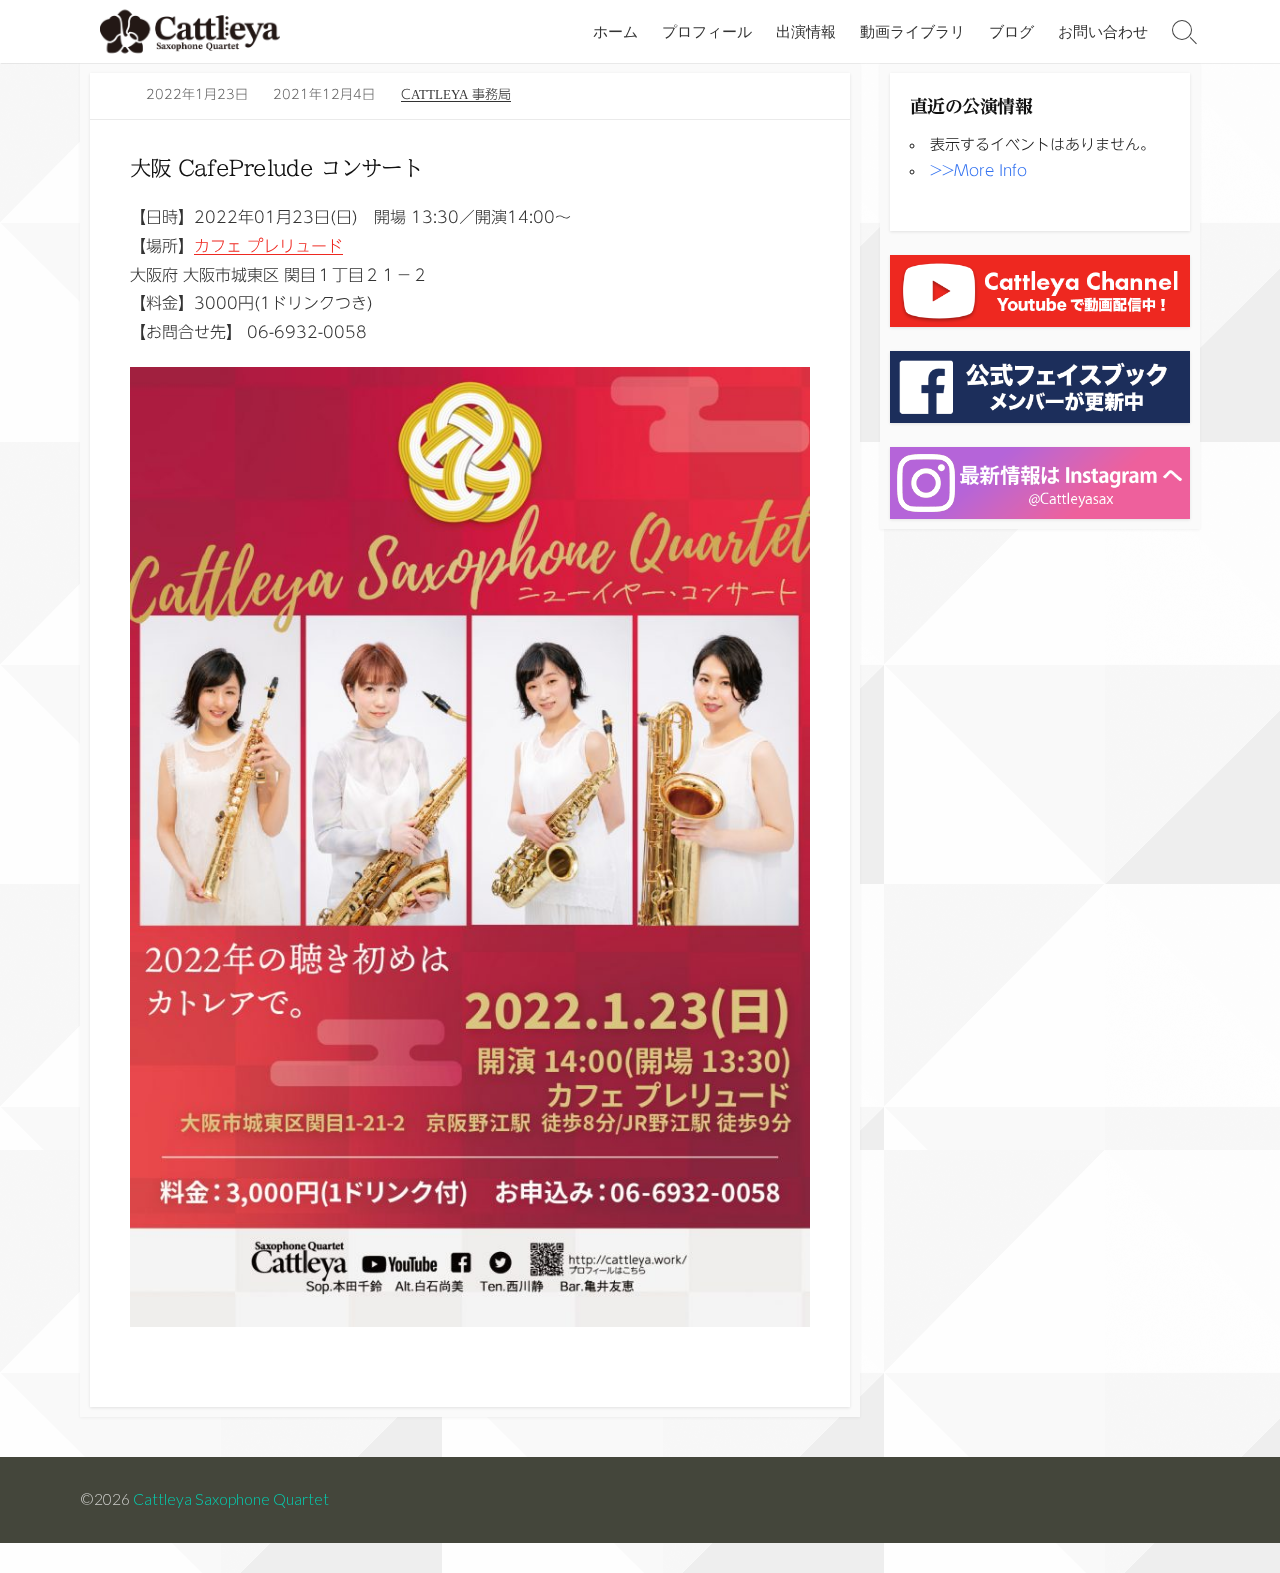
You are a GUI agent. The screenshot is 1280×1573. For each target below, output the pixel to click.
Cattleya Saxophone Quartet (231, 1499)
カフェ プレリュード (268, 246)
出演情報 (806, 31)
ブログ (1011, 31)
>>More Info (978, 170)
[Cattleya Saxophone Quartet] (190, 31)
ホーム (615, 31)
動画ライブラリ (912, 31)
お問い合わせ (1103, 31)
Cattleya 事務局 (456, 94)
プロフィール (707, 31)
